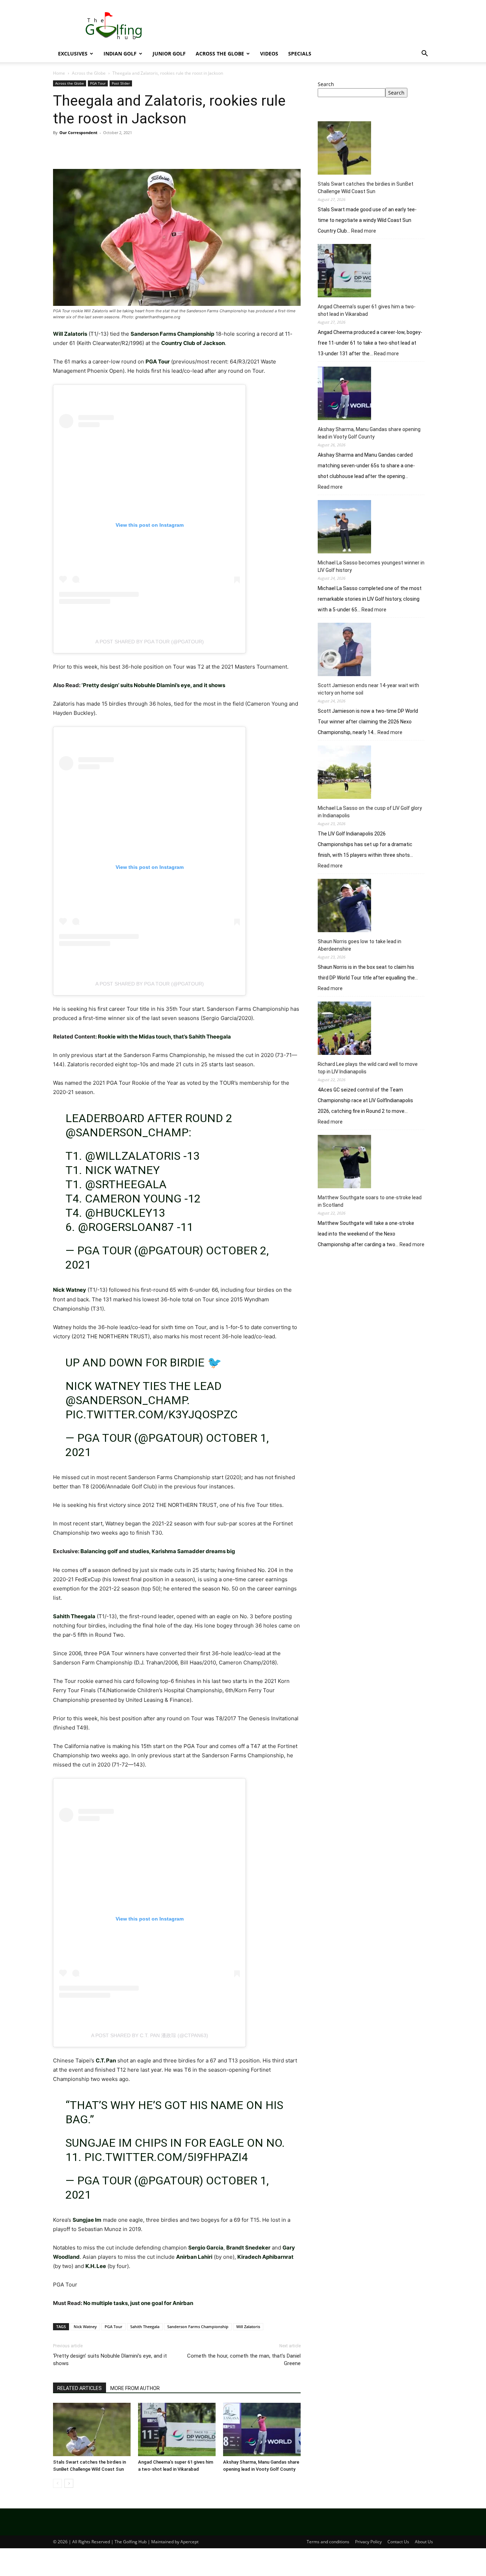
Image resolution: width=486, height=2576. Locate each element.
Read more (364, 231)
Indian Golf (120, 54)
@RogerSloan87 (126, 1227)
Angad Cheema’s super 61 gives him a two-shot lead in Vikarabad (367, 310)
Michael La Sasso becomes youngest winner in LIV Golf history (371, 566)
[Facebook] (60, 149)
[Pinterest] (93, 149)
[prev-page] (57, 2483)
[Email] (142, 149)
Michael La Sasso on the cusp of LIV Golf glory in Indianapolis (370, 812)
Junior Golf (169, 54)
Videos (269, 54)
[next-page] (69, 2483)
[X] (76, 149)
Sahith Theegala (145, 2327)
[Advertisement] (375, 1313)
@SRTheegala (126, 1184)
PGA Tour (98, 83)
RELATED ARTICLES (80, 2388)
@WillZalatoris (133, 1156)
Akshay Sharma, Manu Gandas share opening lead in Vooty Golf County (369, 433)
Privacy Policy (368, 2542)
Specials (300, 54)
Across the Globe (220, 54)
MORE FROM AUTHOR (135, 2388)
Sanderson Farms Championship (198, 2327)
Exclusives (73, 54)
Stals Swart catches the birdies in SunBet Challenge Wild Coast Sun (366, 188)
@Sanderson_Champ (127, 1132)
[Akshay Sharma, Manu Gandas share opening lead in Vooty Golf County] (262, 2429)
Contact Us (398, 2542)
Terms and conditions (328, 2542)
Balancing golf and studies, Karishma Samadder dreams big (158, 1551)
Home (59, 73)
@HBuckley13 (125, 1213)
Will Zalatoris (248, 2327)
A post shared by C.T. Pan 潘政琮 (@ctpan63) (150, 2035)
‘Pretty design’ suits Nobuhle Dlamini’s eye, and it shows (153, 685)
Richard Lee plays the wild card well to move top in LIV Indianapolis (368, 1068)
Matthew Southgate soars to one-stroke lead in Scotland (370, 1201)
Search (326, 84)
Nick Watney (85, 2327)
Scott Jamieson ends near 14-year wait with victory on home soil (368, 689)
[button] (424, 54)
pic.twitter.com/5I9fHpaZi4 (166, 2157)
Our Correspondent (78, 132)
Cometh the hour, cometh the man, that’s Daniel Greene (244, 2360)
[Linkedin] (126, 149)
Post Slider (121, 83)
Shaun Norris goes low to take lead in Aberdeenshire (360, 945)
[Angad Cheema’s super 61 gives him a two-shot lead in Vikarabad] (177, 2429)
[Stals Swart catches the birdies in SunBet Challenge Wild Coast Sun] (92, 2429)
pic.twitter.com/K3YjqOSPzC (152, 1414)
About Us (424, 2542)
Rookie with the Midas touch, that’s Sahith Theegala (164, 1037)
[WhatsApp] (109, 149)
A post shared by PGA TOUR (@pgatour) (150, 642)
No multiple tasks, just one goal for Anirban (138, 2303)
